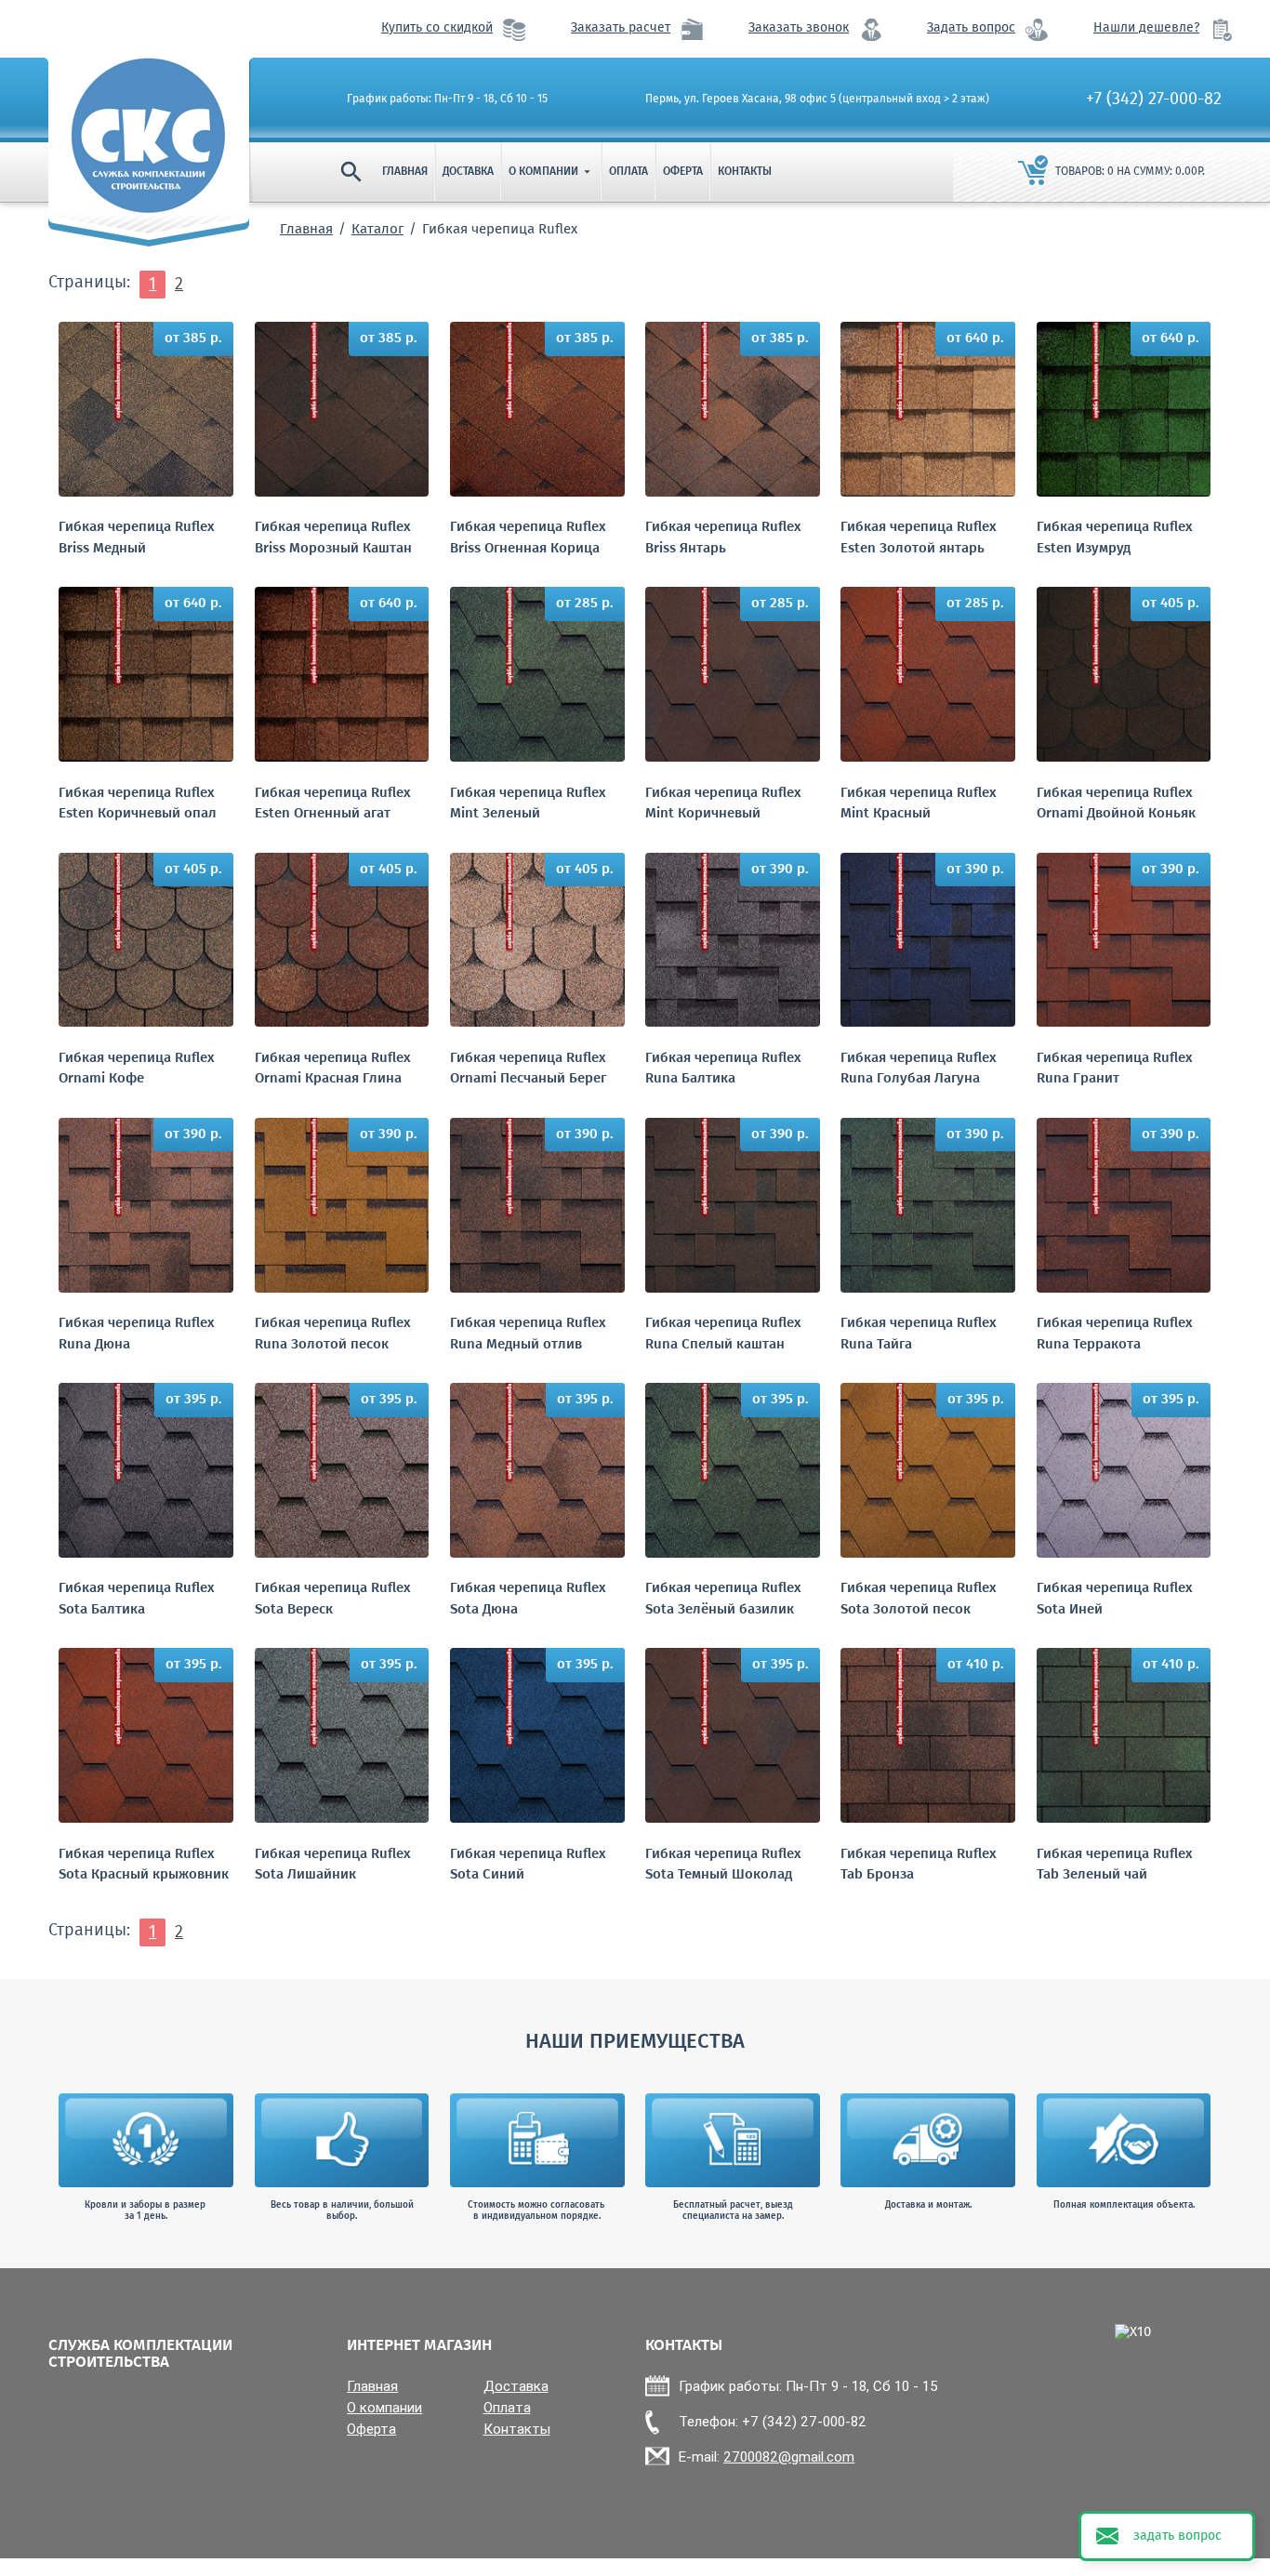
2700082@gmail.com (789, 2456)
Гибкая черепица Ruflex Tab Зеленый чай (1115, 1865)
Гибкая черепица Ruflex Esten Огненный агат (333, 804)
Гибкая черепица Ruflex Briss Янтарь (723, 538)
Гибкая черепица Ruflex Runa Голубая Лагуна (919, 1069)
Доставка (468, 172)
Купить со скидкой (437, 28)
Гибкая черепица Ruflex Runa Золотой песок (333, 1334)
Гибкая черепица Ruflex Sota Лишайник (333, 1865)
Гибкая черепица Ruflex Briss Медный (137, 538)
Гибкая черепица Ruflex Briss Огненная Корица (528, 538)
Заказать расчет (621, 28)
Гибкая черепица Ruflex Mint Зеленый (528, 804)
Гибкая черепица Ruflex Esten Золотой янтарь (919, 538)
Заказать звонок (799, 28)
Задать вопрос (971, 28)
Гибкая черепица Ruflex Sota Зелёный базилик (723, 1599)
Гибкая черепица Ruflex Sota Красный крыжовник (144, 1865)
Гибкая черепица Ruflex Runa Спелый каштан (723, 1334)
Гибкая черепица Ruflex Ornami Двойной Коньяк (1116, 804)
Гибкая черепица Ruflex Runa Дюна (137, 1334)
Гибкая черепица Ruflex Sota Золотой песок (919, 1599)
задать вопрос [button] (1177, 2536)
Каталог (377, 230)
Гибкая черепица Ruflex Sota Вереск (333, 1599)
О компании (551, 172)
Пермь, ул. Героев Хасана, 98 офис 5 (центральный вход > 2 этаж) (817, 100)
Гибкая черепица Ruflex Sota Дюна (528, 1599)
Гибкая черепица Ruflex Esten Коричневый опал (138, 804)
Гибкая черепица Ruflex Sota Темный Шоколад (723, 1865)
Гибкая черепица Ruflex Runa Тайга (919, 1334)
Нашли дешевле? (1146, 28)
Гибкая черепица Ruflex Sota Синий (528, 1865)
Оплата (628, 172)
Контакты (745, 172)
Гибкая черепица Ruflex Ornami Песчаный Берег (528, 1069)
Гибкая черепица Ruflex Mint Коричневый (723, 804)
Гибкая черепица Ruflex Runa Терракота (1115, 1334)
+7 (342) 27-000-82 (1154, 100)
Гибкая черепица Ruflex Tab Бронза (919, 1865)
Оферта (683, 172)
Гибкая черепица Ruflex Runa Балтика (723, 1069)
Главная (405, 172)
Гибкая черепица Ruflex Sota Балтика (137, 1599)
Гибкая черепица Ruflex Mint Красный (919, 804)
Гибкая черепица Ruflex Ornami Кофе (137, 1069)
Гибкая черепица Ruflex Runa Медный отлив (528, 1334)
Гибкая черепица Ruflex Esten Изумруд (1115, 538)
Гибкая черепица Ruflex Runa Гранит (1115, 1069)
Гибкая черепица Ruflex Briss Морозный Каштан (333, 538)
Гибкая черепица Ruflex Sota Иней (1115, 1599)
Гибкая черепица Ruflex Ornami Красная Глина (333, 1069)
